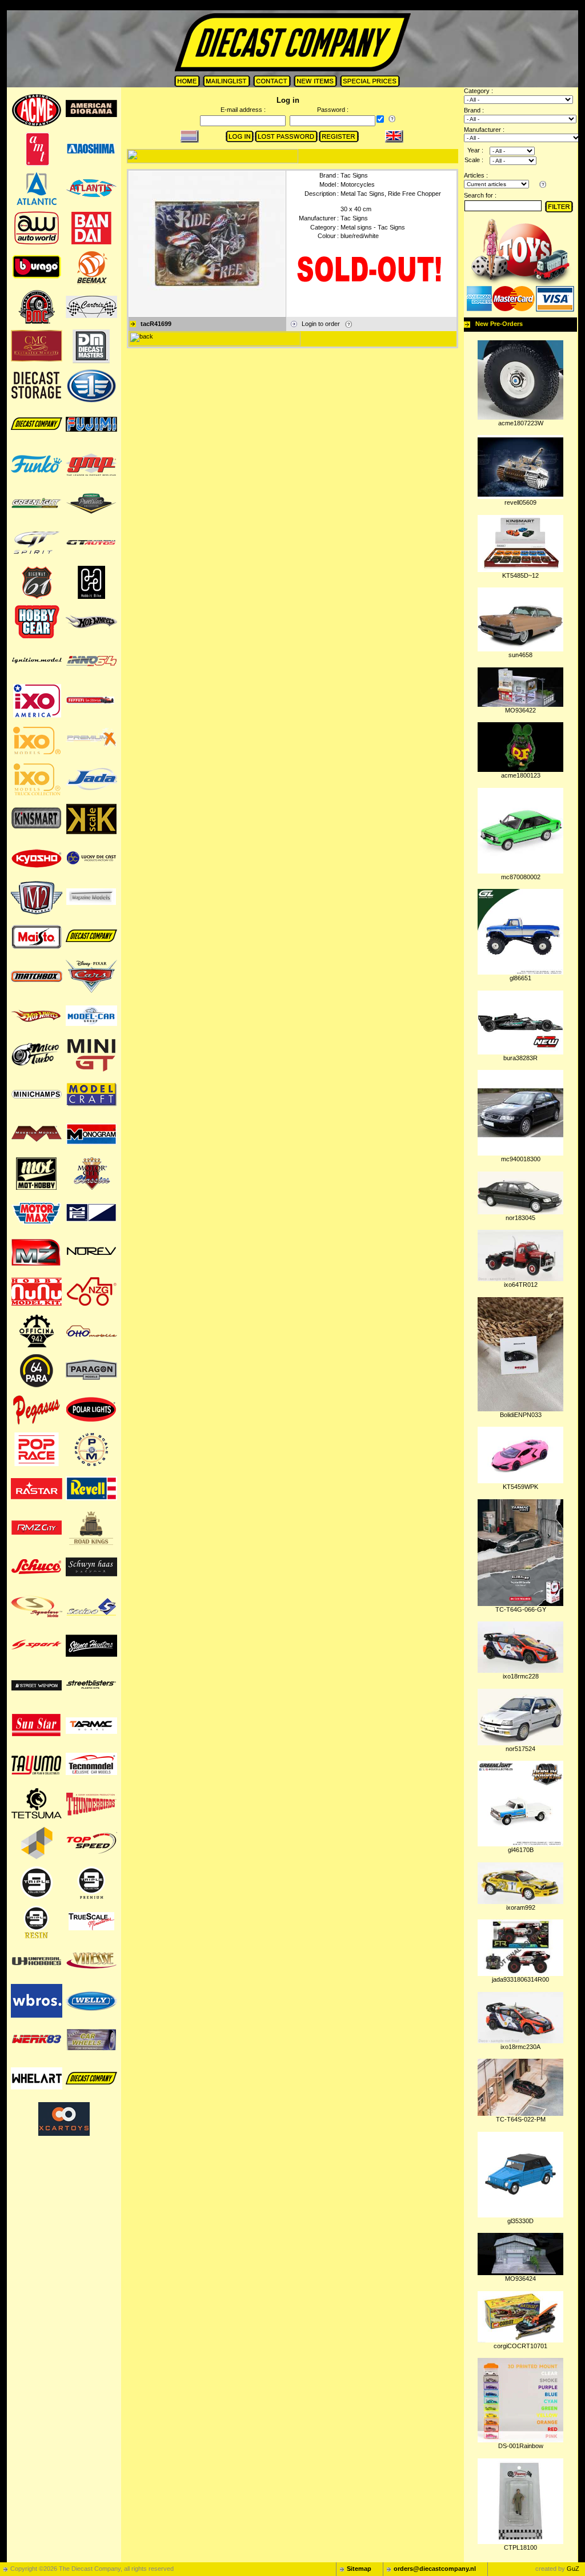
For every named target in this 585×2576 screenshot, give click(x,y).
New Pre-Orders (499, 324)
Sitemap (359, 2569)
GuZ (573, 2569)
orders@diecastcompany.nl (435, 2569)
